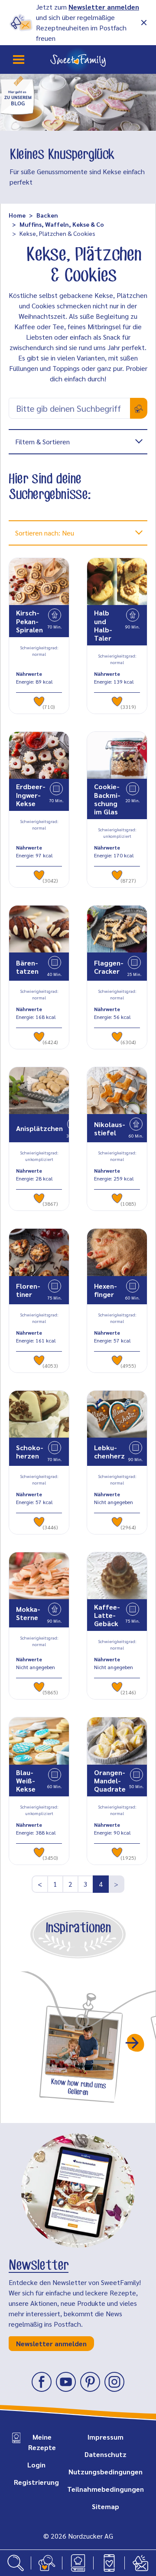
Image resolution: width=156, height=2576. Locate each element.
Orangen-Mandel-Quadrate (110, 1781)
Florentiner (28, 1290)
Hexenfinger (106, 1290)
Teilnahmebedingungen (106, 2489)
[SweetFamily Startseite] (78, 60)
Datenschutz (106, 2454)
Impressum (106, 2437)
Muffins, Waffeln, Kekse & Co (62, 224)
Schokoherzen (30, 1452)
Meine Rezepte (42, 2442)
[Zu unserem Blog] (17, 94)
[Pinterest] (90, 2382)
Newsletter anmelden (104, 7)
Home (17, 215)
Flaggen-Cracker (109, 967)
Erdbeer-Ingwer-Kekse (31, 795)
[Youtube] (66, 2382)
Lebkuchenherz (109, 1452)
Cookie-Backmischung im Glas (107, 799)
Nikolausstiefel (110, 1128)
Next (136, 2043)
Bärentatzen (27, 967)
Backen (47, 215)
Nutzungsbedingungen (106, 2472)
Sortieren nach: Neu (45, 533)
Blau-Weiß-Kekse (26, 1781)
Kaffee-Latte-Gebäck (107, 1615)
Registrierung (36, 2482)
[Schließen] (144, 23)
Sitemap (106, 2506)
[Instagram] (114, 2382)
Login (36, 2465)
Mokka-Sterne (28, 1613)
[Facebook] (42, 2382)
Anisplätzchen (39, 1128)
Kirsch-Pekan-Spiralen (29, 621)
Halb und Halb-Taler (103, 625)
